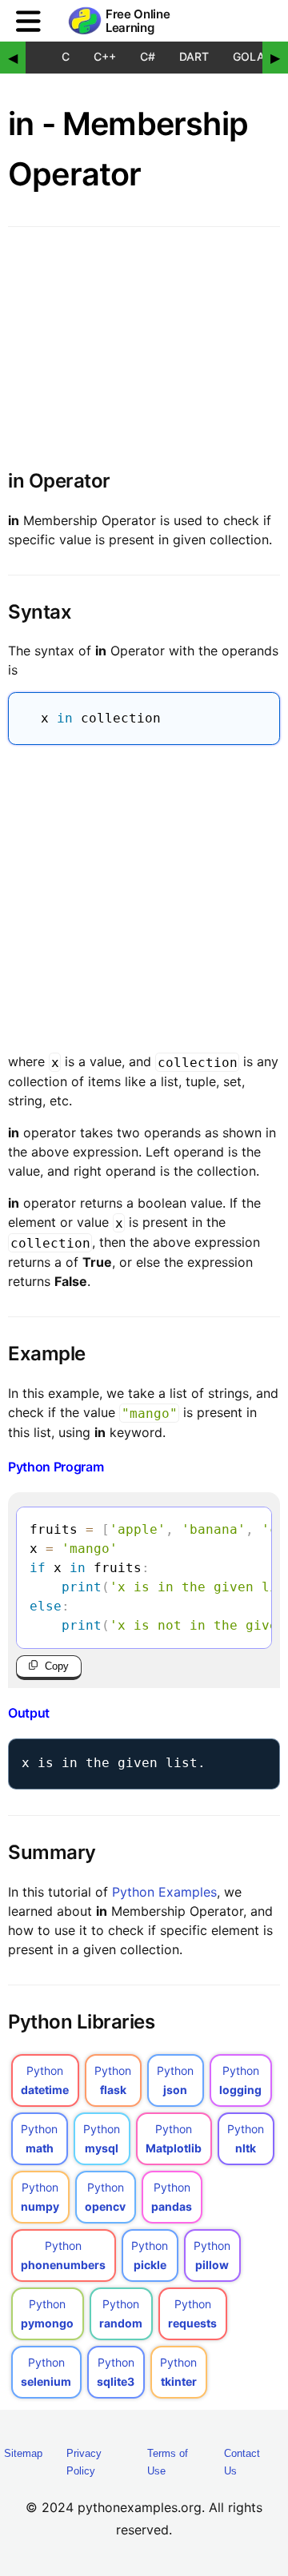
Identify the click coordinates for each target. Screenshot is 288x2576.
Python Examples (164, 1892)
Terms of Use (168, 2462)
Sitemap (23, 2453)
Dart (194, 56)
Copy (57, 1666)
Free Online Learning (138, 21)
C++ (105, 56)
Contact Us (242, 2462)
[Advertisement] (144, 895)
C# (148, 56)
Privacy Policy (84, 2462)
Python (45, 2080)
